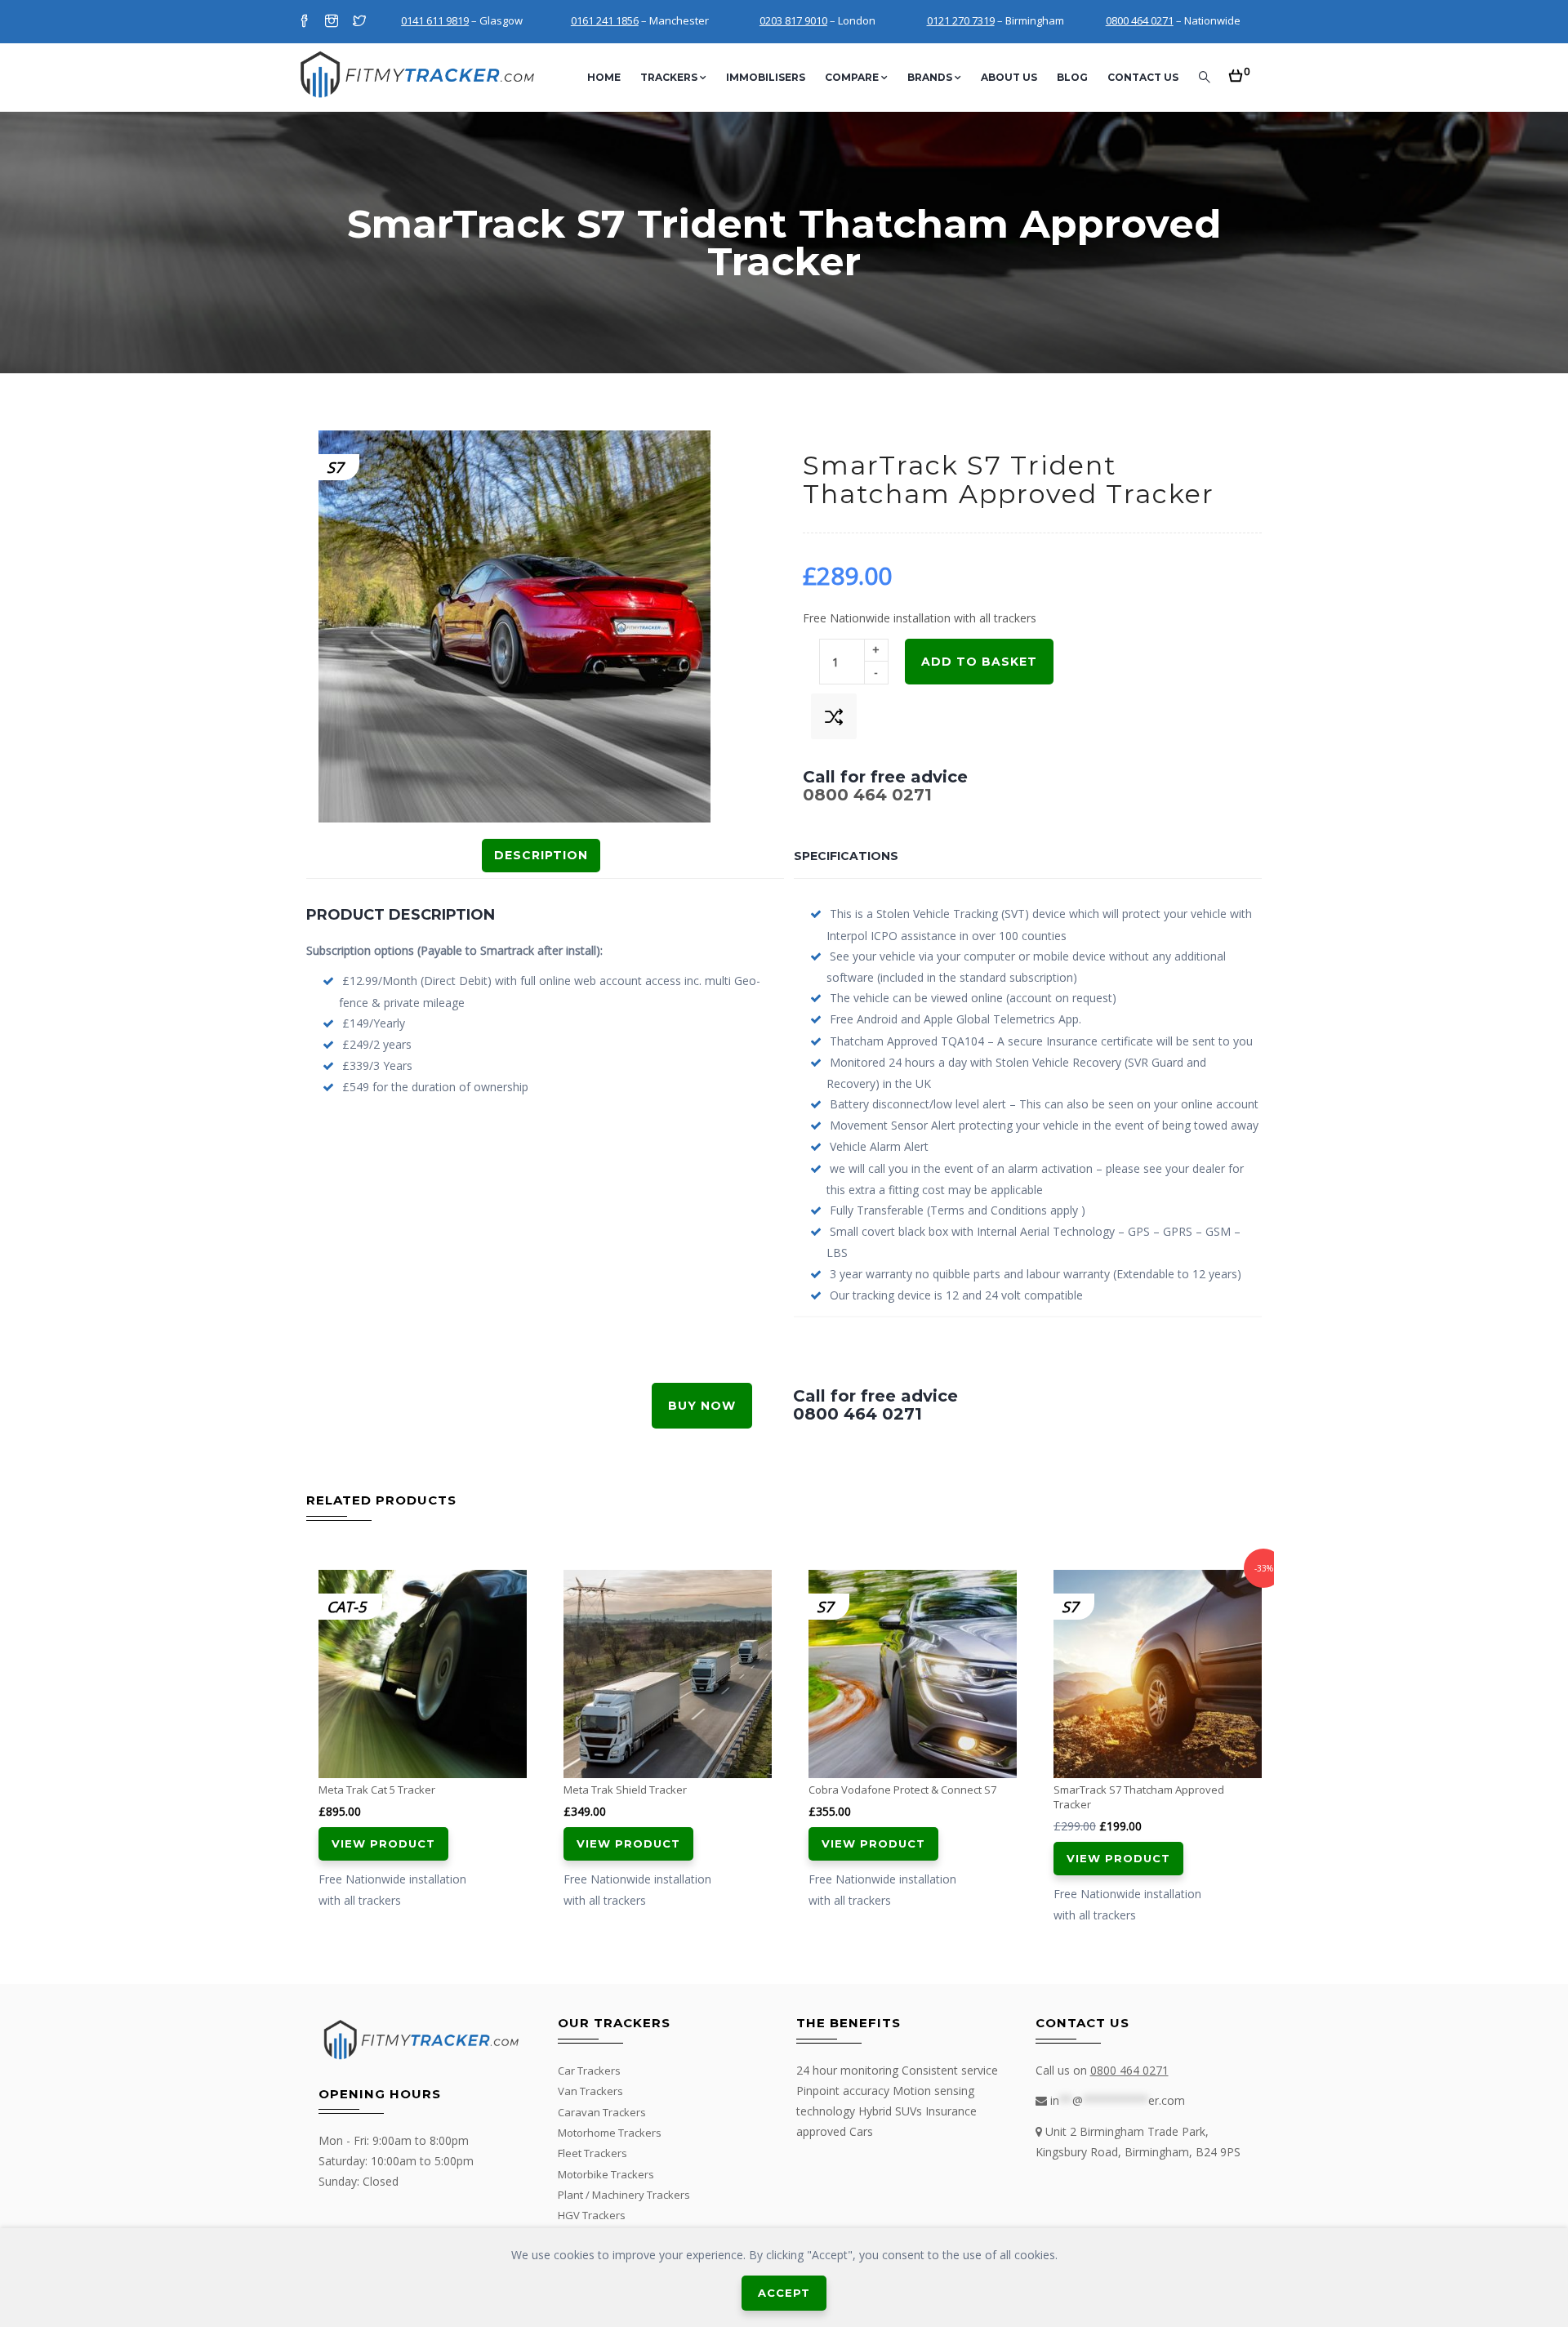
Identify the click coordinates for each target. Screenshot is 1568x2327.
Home (604, 77)
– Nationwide (1173, 20)
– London (817, 20)
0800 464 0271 (867, 795)
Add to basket (979, 662)
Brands (930, 77)
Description (541, 855)
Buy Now (702, 1406)
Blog (1072, 77)
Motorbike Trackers (606, 2174)
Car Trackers (589, 2071)
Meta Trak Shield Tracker (625, 1790)
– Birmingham (996, 20)
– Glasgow (462, 20)
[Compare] (834, 716)
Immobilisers (766, 77)
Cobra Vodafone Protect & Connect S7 (902, 1790)
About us (1009, 77)
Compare (852, 77)
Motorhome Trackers (610, 2133)
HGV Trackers (592, 2215)
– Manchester (640, 20)
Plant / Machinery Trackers (624, 2195)
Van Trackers (590, 2091)
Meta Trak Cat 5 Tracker (377, 1790)
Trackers (669, 77)
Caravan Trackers (602, 2112)
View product (383, 1843)
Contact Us (1143, 77)
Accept (784, 2293)
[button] (1239, 71)
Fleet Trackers (592, 2153)
